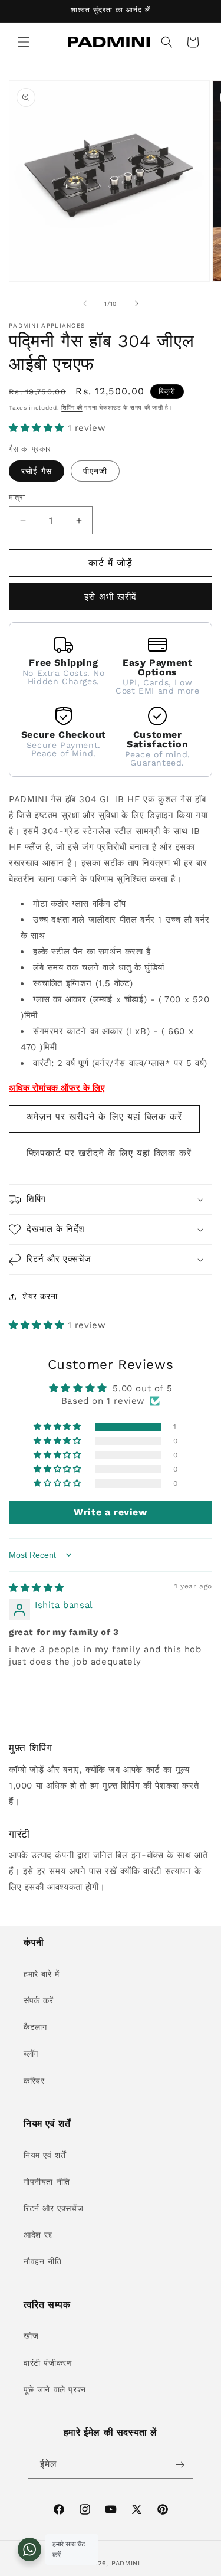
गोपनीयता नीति (47, 2182)
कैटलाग (35, 2027)
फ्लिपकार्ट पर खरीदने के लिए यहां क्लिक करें (109, 1153)
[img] (37, 1588)
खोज (31, 2336)
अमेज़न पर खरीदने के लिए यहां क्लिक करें (104, 1117)
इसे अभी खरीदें (111, 597)
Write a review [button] (110, 1512)
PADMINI (126, 2563)
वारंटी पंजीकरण (48, 2363)
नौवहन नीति (42, 2261)
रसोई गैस (37, 471)
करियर (34, 2081)
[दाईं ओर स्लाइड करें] (137, 303)
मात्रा (17, 497)
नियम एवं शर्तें (44, 2155)
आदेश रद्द (38, 2235)
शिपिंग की (72, 408)
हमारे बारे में (42, 1974)
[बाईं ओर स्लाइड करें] (85, 303)
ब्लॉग (31, 2054)
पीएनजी (95, 471)
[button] (24, 42)
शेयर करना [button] (40, 1296)
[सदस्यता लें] (180, 2465)
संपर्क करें (39, 2000)
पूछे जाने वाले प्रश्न (55, 2389)
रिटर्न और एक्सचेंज (53, 2208)
